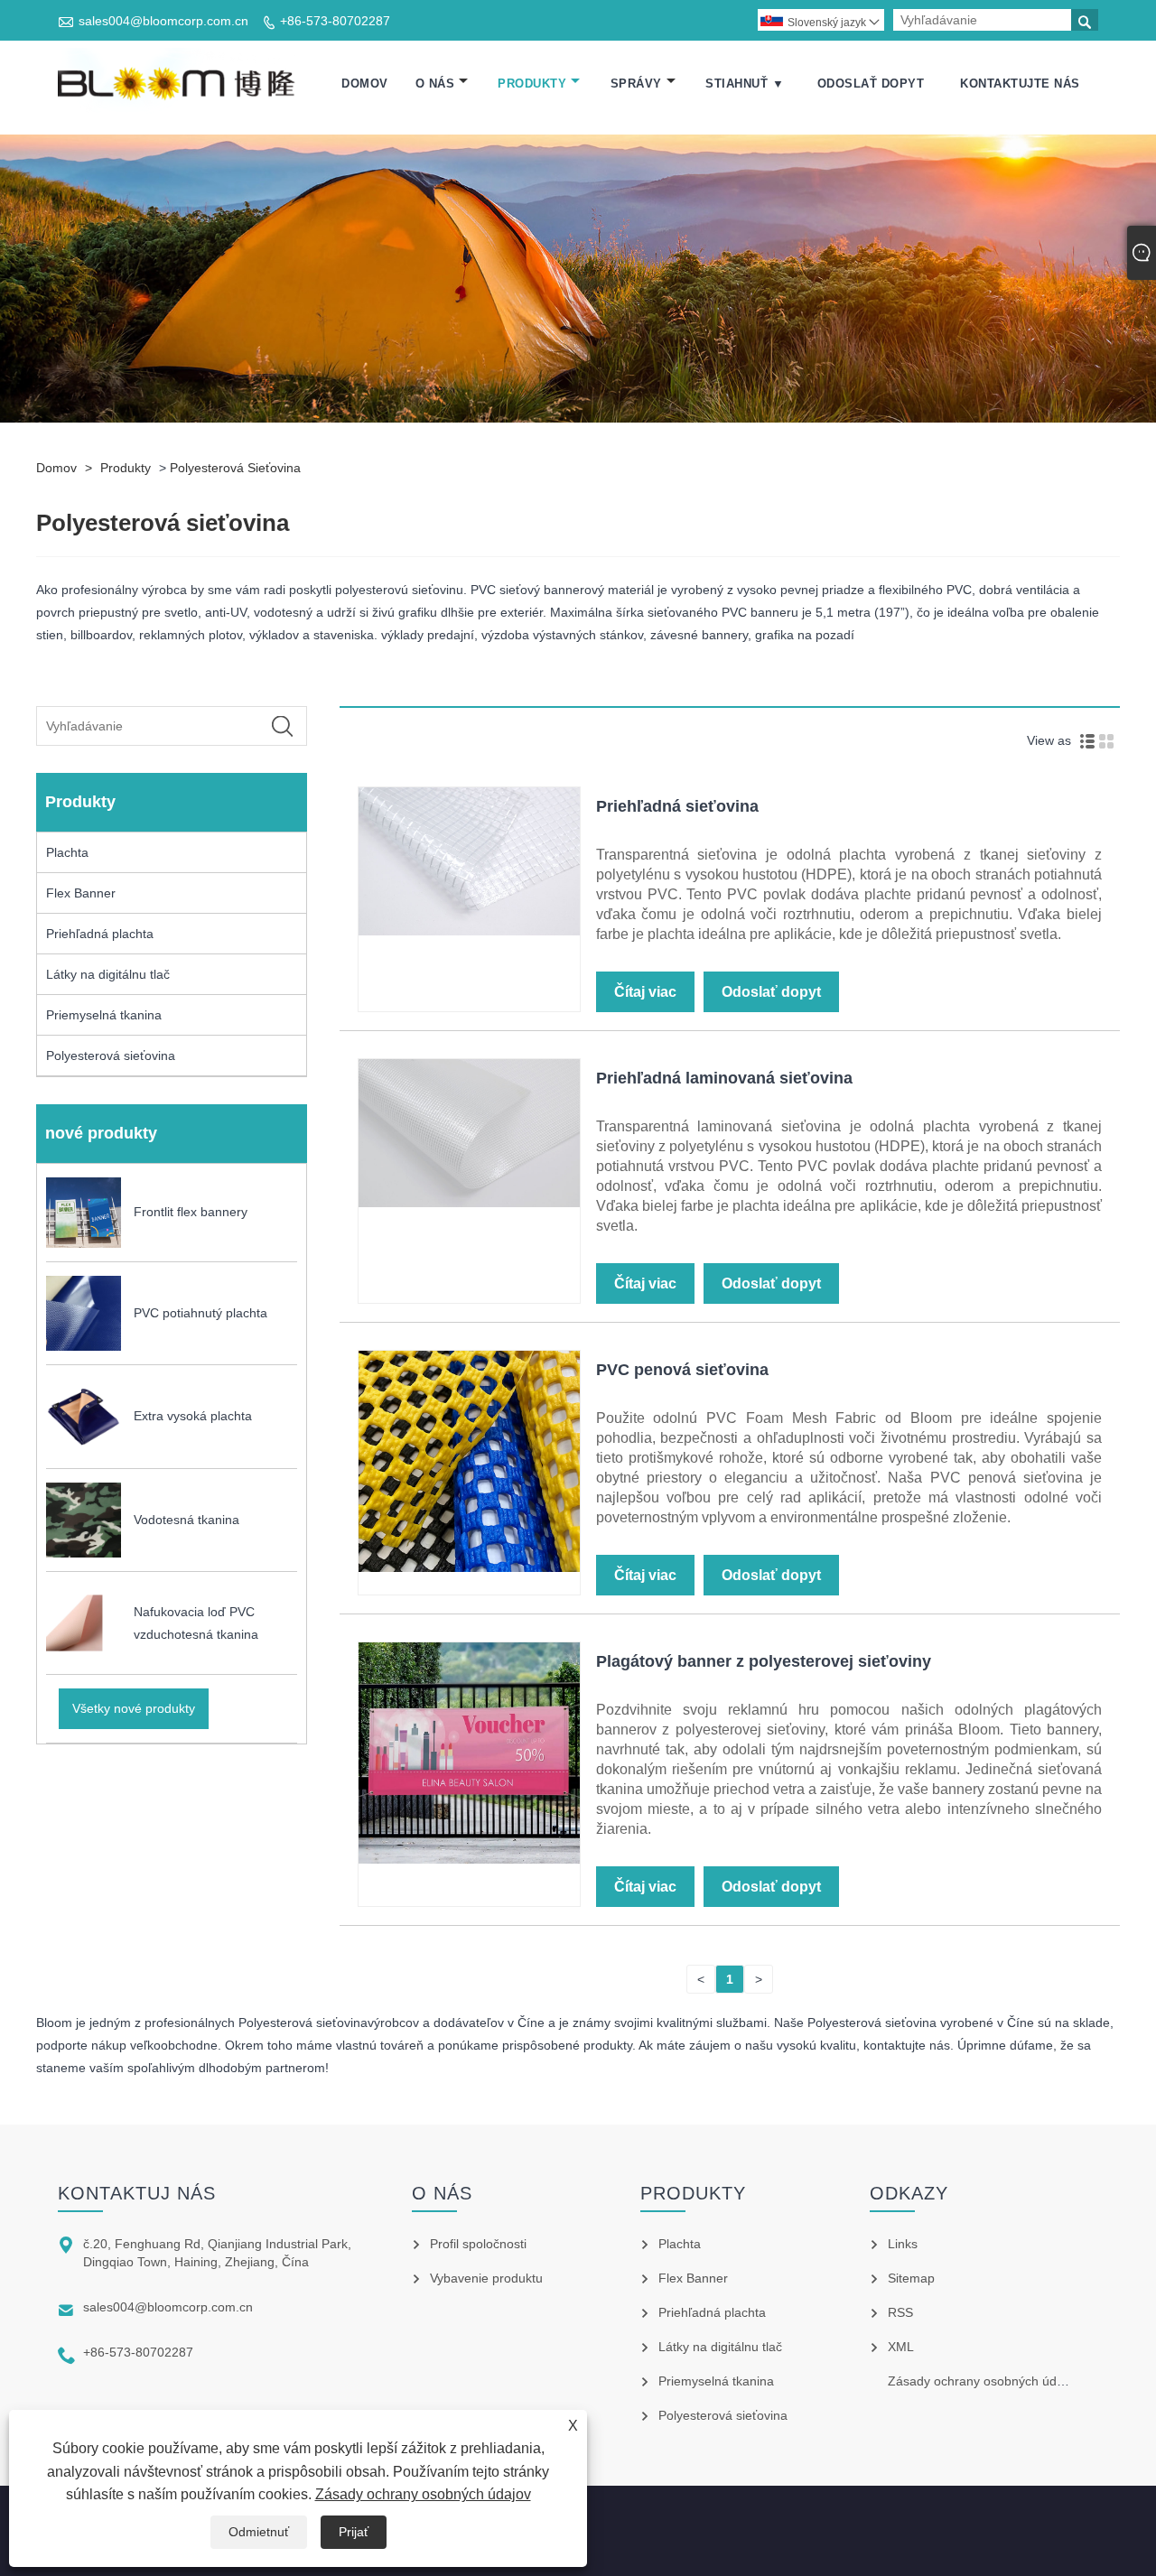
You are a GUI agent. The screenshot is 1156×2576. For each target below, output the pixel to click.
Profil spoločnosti (478, 2244)
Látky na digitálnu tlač (108, 974)
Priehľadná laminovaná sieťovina (724, 1078)
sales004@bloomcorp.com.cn (163, 21)
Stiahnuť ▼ (745, 84)
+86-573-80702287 (335, 21)
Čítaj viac (645, 992)
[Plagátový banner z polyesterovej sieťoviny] (469, 1859)
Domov (365, 84)
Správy (636, 84)
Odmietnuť (259, 2532)
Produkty (532, 84)
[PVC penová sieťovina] (469, 1567)
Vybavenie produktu (486, 2278)
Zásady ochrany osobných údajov (423, 2494)
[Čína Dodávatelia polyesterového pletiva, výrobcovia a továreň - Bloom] (178, 84)
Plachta (67, 852)
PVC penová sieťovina (682, 1370)
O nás (435, 84)
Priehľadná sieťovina (677, 806)
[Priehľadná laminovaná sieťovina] (469, 1203)
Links (903, 2244)
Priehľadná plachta (100, 934)
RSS (900, 2312)
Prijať (354, 2532)
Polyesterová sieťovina (235, 468)
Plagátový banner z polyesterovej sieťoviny (764, 1661)
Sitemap (911, 2278)
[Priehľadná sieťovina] (469, 931)
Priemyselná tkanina (104, 1015)
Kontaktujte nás (1020, 84)
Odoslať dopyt (871, 84)
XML (901, 2347)
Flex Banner (81, 893)
